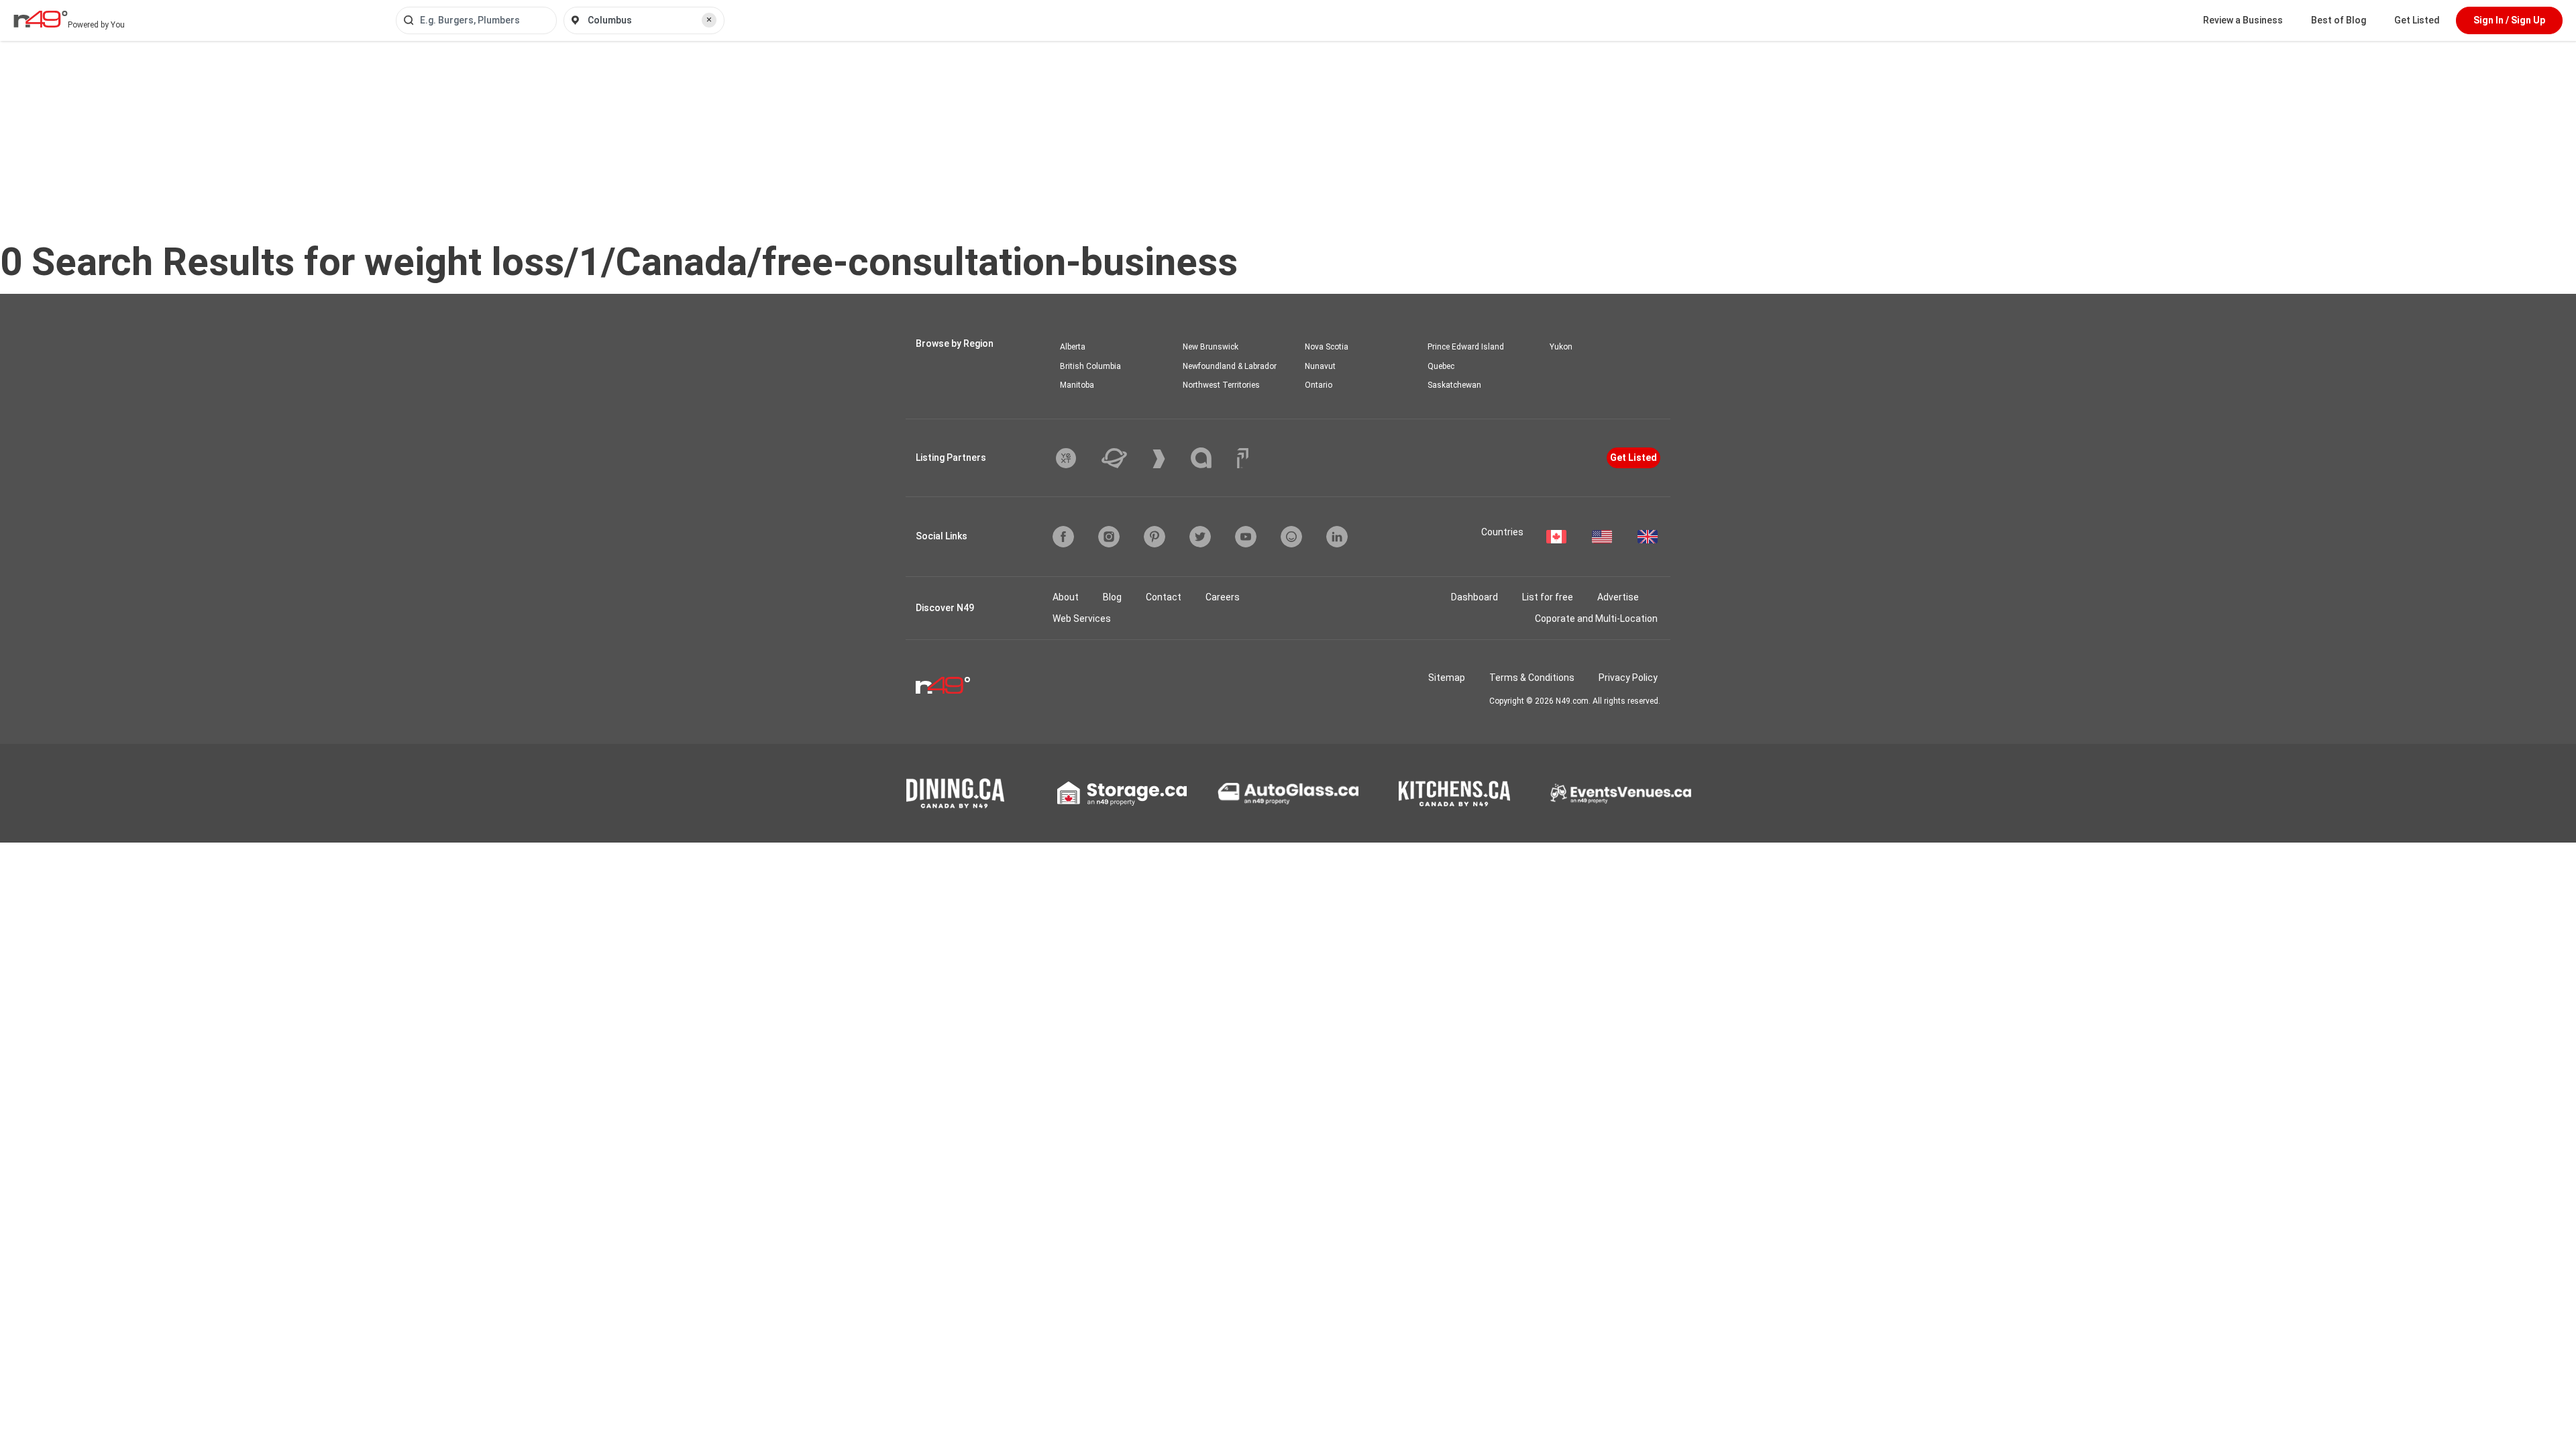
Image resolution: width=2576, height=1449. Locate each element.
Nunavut (1320, 366)
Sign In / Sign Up (2509, 20)
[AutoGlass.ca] (1288, 794)
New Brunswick (1211, 347)
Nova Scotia (1327, 347)
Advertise (1618, 597)
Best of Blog (2339, 20)
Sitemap (1447, 678)
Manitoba (1077, 385)
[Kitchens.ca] (1454, 794)
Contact (1164, 597)
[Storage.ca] (1122, 794)
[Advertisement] (1288, 142)
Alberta (1073, 347)
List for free (1548, 597)
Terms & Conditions (1532, 678)
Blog (1112, 597)
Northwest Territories (1221, 385)
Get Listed (2417, 20)
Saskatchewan (1454, 385)
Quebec (1441, 366)
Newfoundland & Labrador (1230, 366)
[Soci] (1243, 458)
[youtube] (1246, 537)
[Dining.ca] (955, 793)
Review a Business (2243, 20)
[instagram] (1109, 537)
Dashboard (1474, 597)
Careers (1223, 597)
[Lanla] (1211, 458)
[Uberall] (1124, 458)
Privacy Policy (1628, 678)
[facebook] (1063, 537)
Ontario (1319, 385)
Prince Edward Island (1466, 347)
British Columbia (1090, 366)
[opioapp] (1291, 537)
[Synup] (1169, 459)
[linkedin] (1337, 537)
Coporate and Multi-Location (1596, 619)
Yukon (1561, 347)
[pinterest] (1155, 537)
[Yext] (1076, 458)
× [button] (709, 19)
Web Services (1082, 619)
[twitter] (1200, 537)
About (1066, 597)
